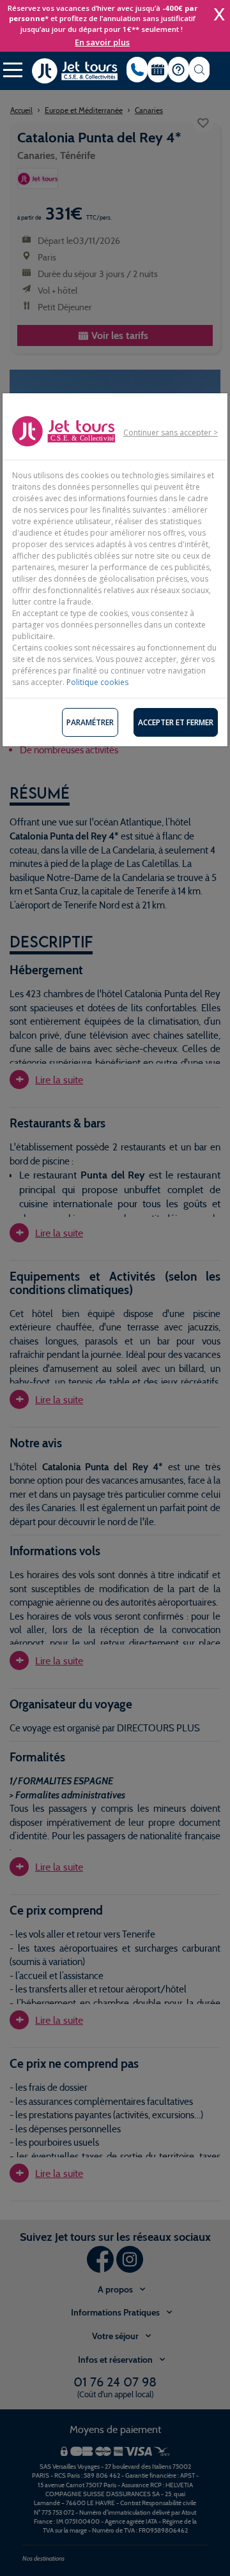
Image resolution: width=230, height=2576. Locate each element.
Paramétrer (90, 722)
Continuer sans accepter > (171, 433)
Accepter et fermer (176, 722)
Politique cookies (97, 682)
